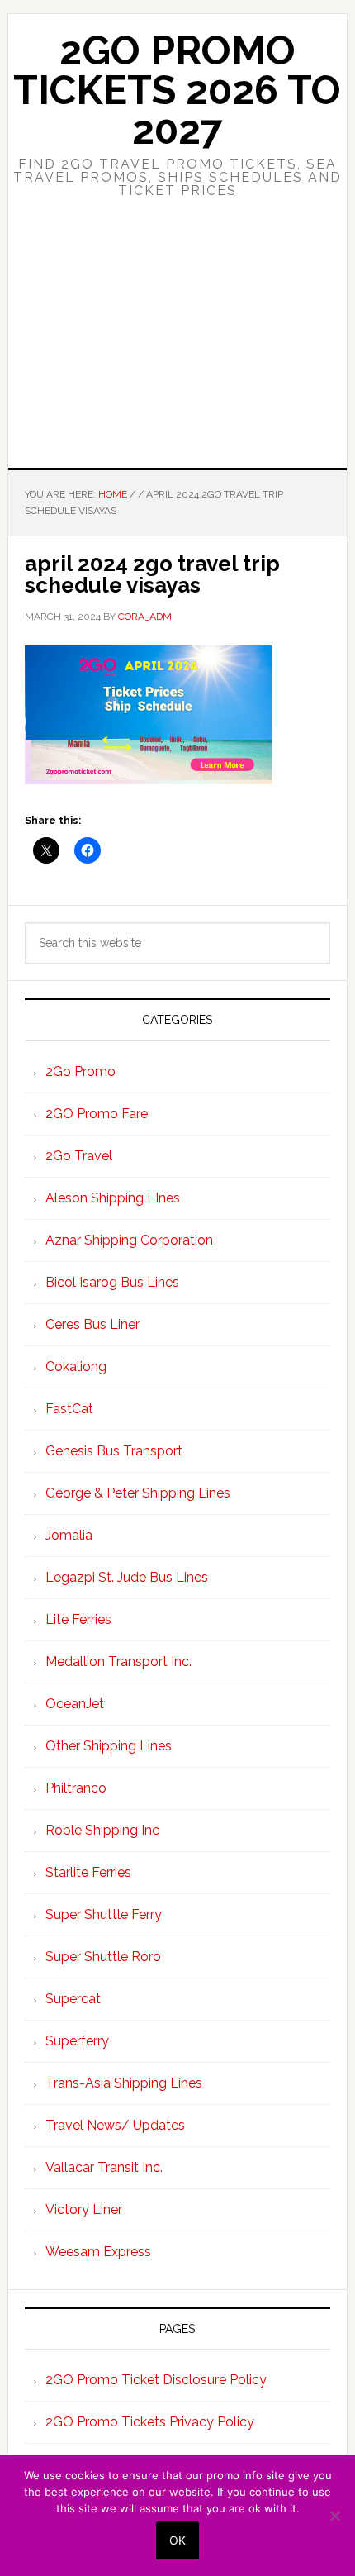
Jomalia (69, 1535)
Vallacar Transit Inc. (104, 2167)
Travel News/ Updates (115, 2125)
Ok (177, 2540)
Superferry (77, 2041)
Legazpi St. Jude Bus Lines (127, 1577)
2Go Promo (80, 1071)
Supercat (73, 1999)
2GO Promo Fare (97, 1114)
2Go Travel (79, 1156)
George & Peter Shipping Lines (138, 1493)
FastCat (69, 1409)
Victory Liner (84, 2209)
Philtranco (76, 1788)
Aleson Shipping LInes (113, 1198)
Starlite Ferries (88, 1872)
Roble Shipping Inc (102, 1830)
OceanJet (75, 1704)
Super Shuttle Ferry (104, 1914)
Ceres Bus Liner (92, 1324)
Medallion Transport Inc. (118, 1662)
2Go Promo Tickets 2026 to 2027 (177, 90)
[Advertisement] (177, 348)
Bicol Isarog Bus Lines (112, 1282)
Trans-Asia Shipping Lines (124, 2083)
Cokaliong (76, 1367)
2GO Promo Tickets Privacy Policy (150, 2422)
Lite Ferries (78, 1619)
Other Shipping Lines (109, 1746)
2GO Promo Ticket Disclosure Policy (156, 2380)
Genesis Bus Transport (114, 1451)
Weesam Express (98, 2252)
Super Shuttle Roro (103, 1957)
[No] (334, 2516)
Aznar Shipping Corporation (129, 1240)
